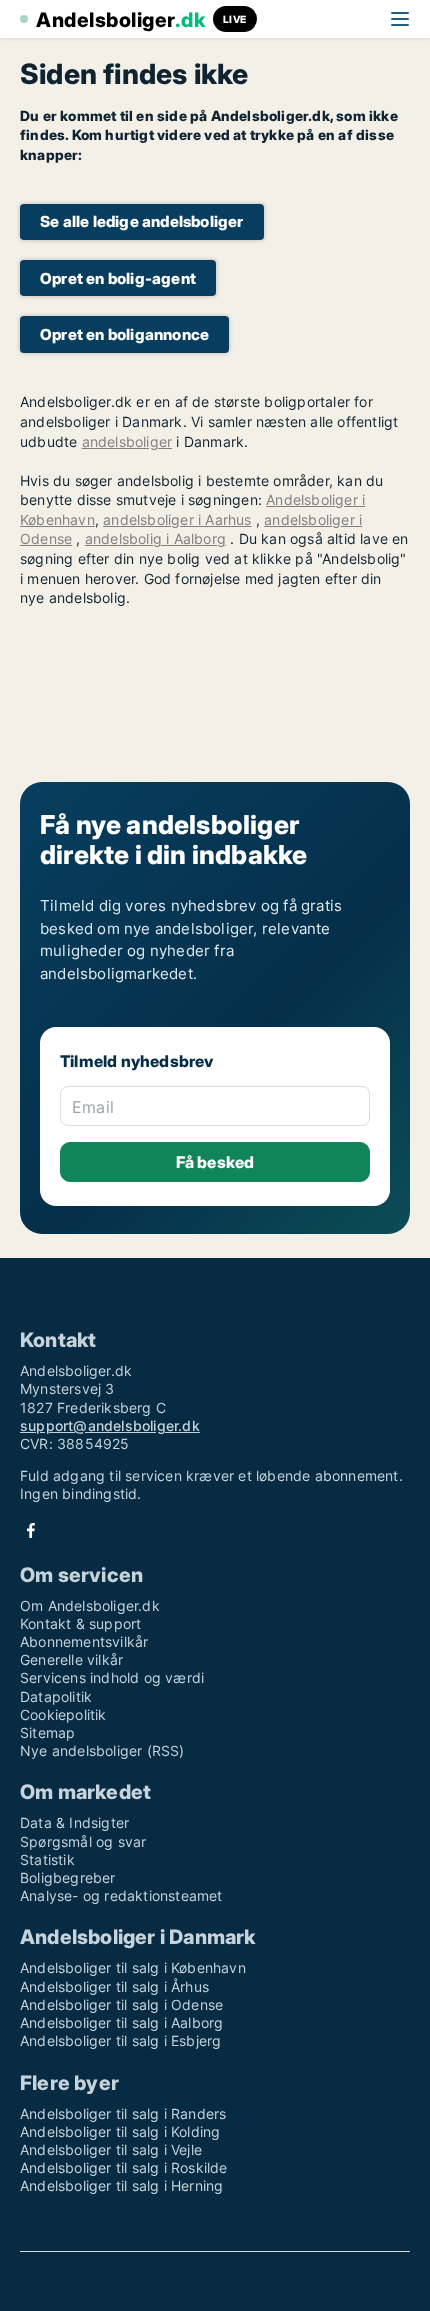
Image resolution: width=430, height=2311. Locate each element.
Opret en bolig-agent (118, 278)
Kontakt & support (80, 1623)
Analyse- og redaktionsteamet (121, 1895)
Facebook (31, 1530)
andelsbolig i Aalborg (155, 538)
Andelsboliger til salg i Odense (121, 2004)
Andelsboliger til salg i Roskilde (124, 2167)
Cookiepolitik (63, 1714)
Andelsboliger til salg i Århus (114, 1986)
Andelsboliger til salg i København (133, 1967)
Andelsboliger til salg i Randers (123, 2113)
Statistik (47, 1859)
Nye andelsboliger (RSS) (102, 1750)
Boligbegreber (68, 1877)
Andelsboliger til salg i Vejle (111, 2149)
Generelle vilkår (71, 1659)
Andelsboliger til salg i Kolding (120, 2131)
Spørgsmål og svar (83, 1841)
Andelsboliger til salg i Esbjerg (120, 2040)
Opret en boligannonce (124, 334)
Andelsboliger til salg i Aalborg (121, 2022)
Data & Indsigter (74, 1822)
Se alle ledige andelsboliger (142, 221)
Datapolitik (56, 1696)
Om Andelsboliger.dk (90, 1605)
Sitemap (47, 1732)
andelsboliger (127, 441)
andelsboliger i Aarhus (177, 519)
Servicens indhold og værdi (112, 1677)
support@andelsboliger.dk (110, 1425)
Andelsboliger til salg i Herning (121, 2185)
